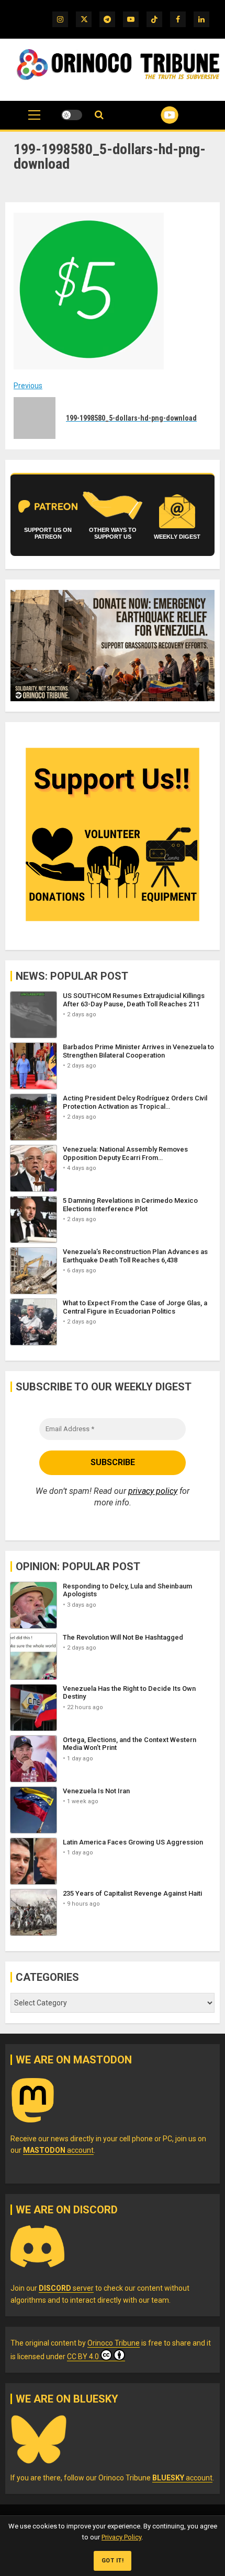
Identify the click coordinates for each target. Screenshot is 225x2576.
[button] (34, 120)
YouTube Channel (157, 115)
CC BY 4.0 (83, 2357)
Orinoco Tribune (114, 2343)
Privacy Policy (121, 2537)
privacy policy (153, 1491)
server (66, 2288)
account (58, 2150)
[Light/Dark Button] (72, 115)
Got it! (113, 2561)
